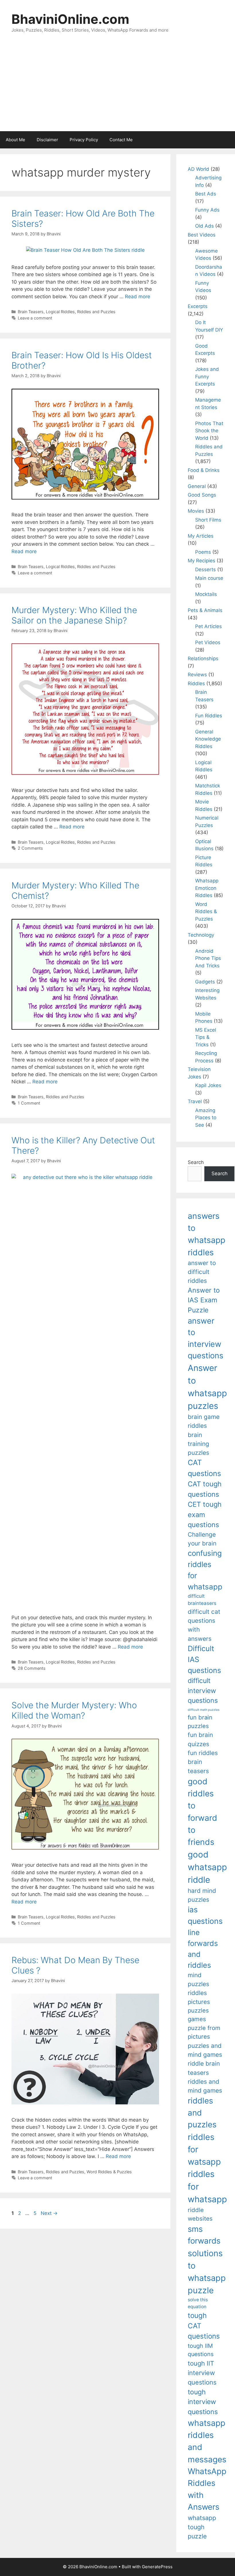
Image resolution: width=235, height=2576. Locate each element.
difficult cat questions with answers (204, 1625)
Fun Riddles (209, 716)
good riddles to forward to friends (202, 1812)
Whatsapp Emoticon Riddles (207, 888)
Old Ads (204, 226)
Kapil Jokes (208, 1085)
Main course (209, 578)
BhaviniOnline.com (70, 19)
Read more (138, 297)
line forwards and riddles (203, 1949)
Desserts (205, 570)
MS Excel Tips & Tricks (206, 1037)
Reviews (197, 675)
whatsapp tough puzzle (202, 2527)
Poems (203, 552)
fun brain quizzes (200, 1739)
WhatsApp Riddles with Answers (207, 2489)
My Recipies (201, 561)
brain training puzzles (198, 1444)
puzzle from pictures (204, 2032)
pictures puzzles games (199, 2011)
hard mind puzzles (202, 1895)
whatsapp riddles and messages (207, 2441)
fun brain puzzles (200, 1722)
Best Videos (202, 235)
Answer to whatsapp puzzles (207, 1387)
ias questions (205, 1915)
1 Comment (29, 1103)
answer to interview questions (205, 1338)
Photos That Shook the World (209, 431)
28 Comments (32, 1668)
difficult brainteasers (202, 1600)
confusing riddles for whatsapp (205, 1570)
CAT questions (204, 1468)
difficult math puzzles (204, 1710)
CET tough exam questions (205, 1514)
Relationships (203, 658)
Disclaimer (47, 140)
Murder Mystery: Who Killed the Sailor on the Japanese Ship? (74, 615)
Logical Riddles (60, 312)
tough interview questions (203, 2402)
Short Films (208, 520)
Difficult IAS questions (204, 1659)
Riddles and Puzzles (96, 312)
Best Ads (206, 194)
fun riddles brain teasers (203, 1762)
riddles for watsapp (204, 2149)
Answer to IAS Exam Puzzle (204, 1300)
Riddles (196, 683)
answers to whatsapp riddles (206, 1234)
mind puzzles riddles (198, 1984)
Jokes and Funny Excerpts (207, 376)
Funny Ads (207, 210)
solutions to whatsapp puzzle (207, 2272)
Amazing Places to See (206, 1118)
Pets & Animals (205, 610)
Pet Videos (208, 642)
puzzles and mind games (205, 2050)
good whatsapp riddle (207, 1867)
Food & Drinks (204, 470)
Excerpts (198, 306)
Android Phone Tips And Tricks (208, 958)
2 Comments (30, 848)
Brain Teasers (31, 312)
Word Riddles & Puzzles (109, 2172)
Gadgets (205, 982)
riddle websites (200, 2214)
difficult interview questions (203, 1691)
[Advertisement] (117, 88)
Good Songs (202, 495)
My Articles (201, 536)
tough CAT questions (204, 2326)
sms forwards (204, 2235)
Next (49, 2213)
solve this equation (198, 2303)
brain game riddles (204, 1421)
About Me (15, 140)
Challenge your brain (202, 1539)
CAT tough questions (205, 1489)
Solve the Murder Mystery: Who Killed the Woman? (74, 1710)
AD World (198, 169)
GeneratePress (157, 2567)
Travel (195, 1101)
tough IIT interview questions (202, 2373)
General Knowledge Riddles (208, 739)
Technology (201, 935)
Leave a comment (35, 318)
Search (196, 1162)
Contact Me (121, 140)
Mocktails (206, 594)
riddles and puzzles (202, 2113)
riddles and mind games (205, 2086)
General (197, 486)
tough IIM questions (201, 2350)
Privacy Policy (84, 140)
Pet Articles (208, 626)
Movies (196, 511)
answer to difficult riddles (202, 1272)
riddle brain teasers (204, 2068)
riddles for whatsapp (207, 2187)
